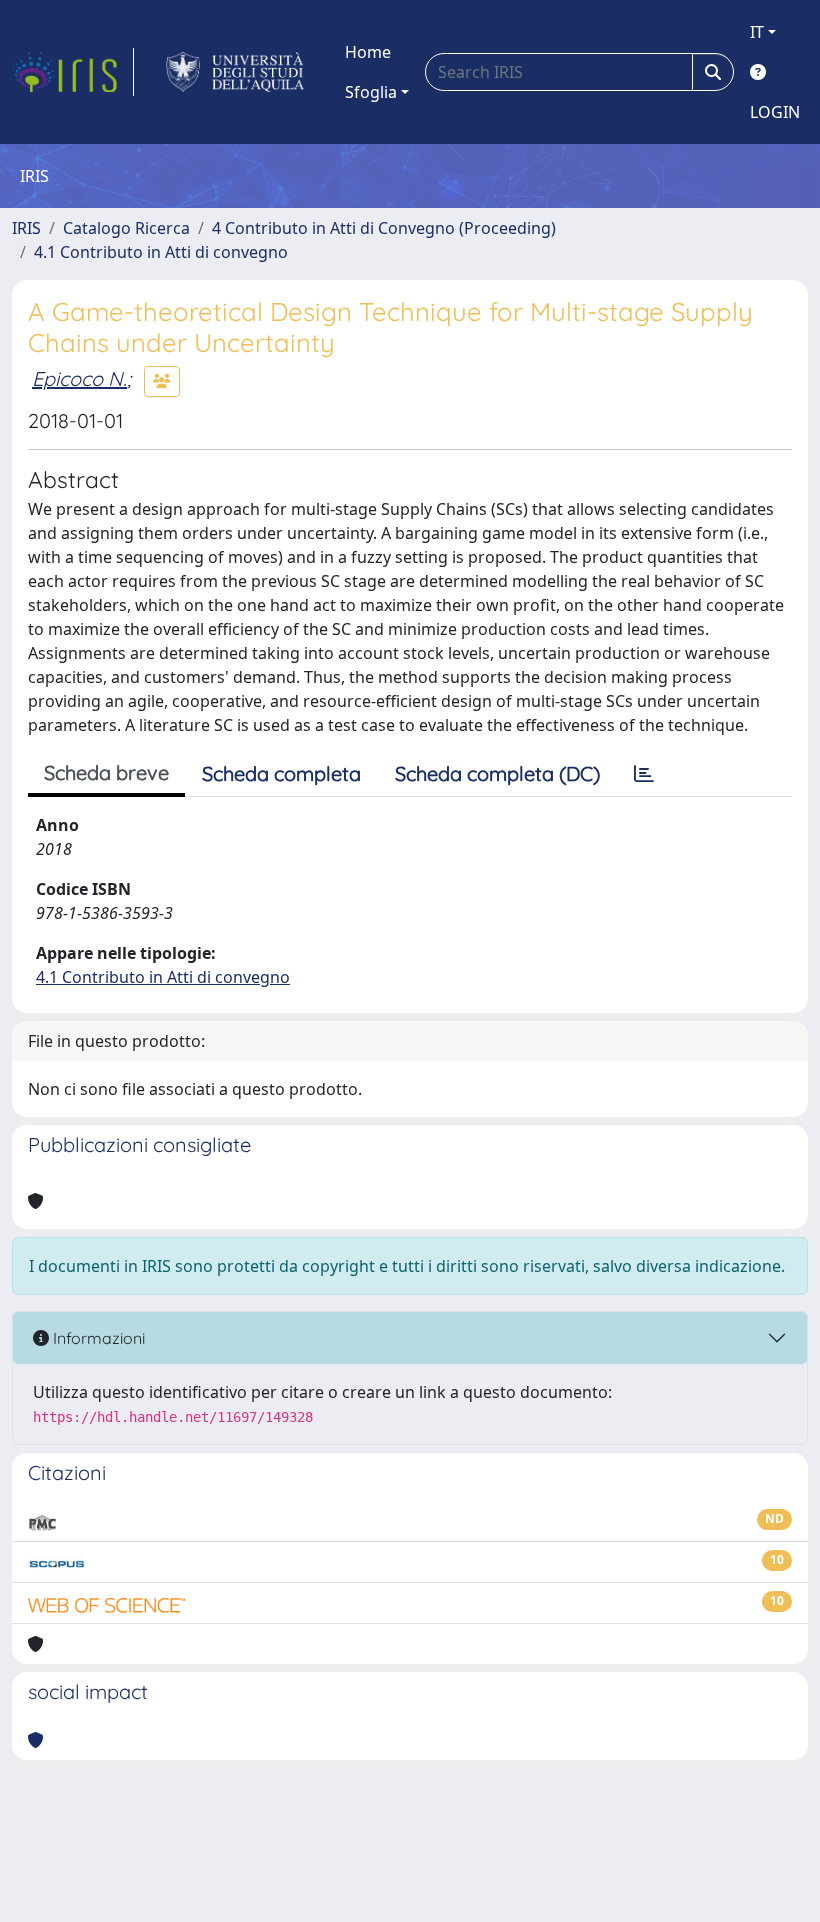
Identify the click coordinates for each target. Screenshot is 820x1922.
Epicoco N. (79, 378)
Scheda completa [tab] (281, 773)
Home (368, 52)
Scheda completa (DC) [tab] (497, 773)
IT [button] (757, 32)
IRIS (26, 228)
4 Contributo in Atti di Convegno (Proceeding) (384, 228)
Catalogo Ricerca (126, 228)
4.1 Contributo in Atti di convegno (161, 252)
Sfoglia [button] (371, 92)
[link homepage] (73, 72)
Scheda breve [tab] (106, 772)
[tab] (644, 774)
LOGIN (775, 112)
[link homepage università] (235, 72)
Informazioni (97, 1338)
